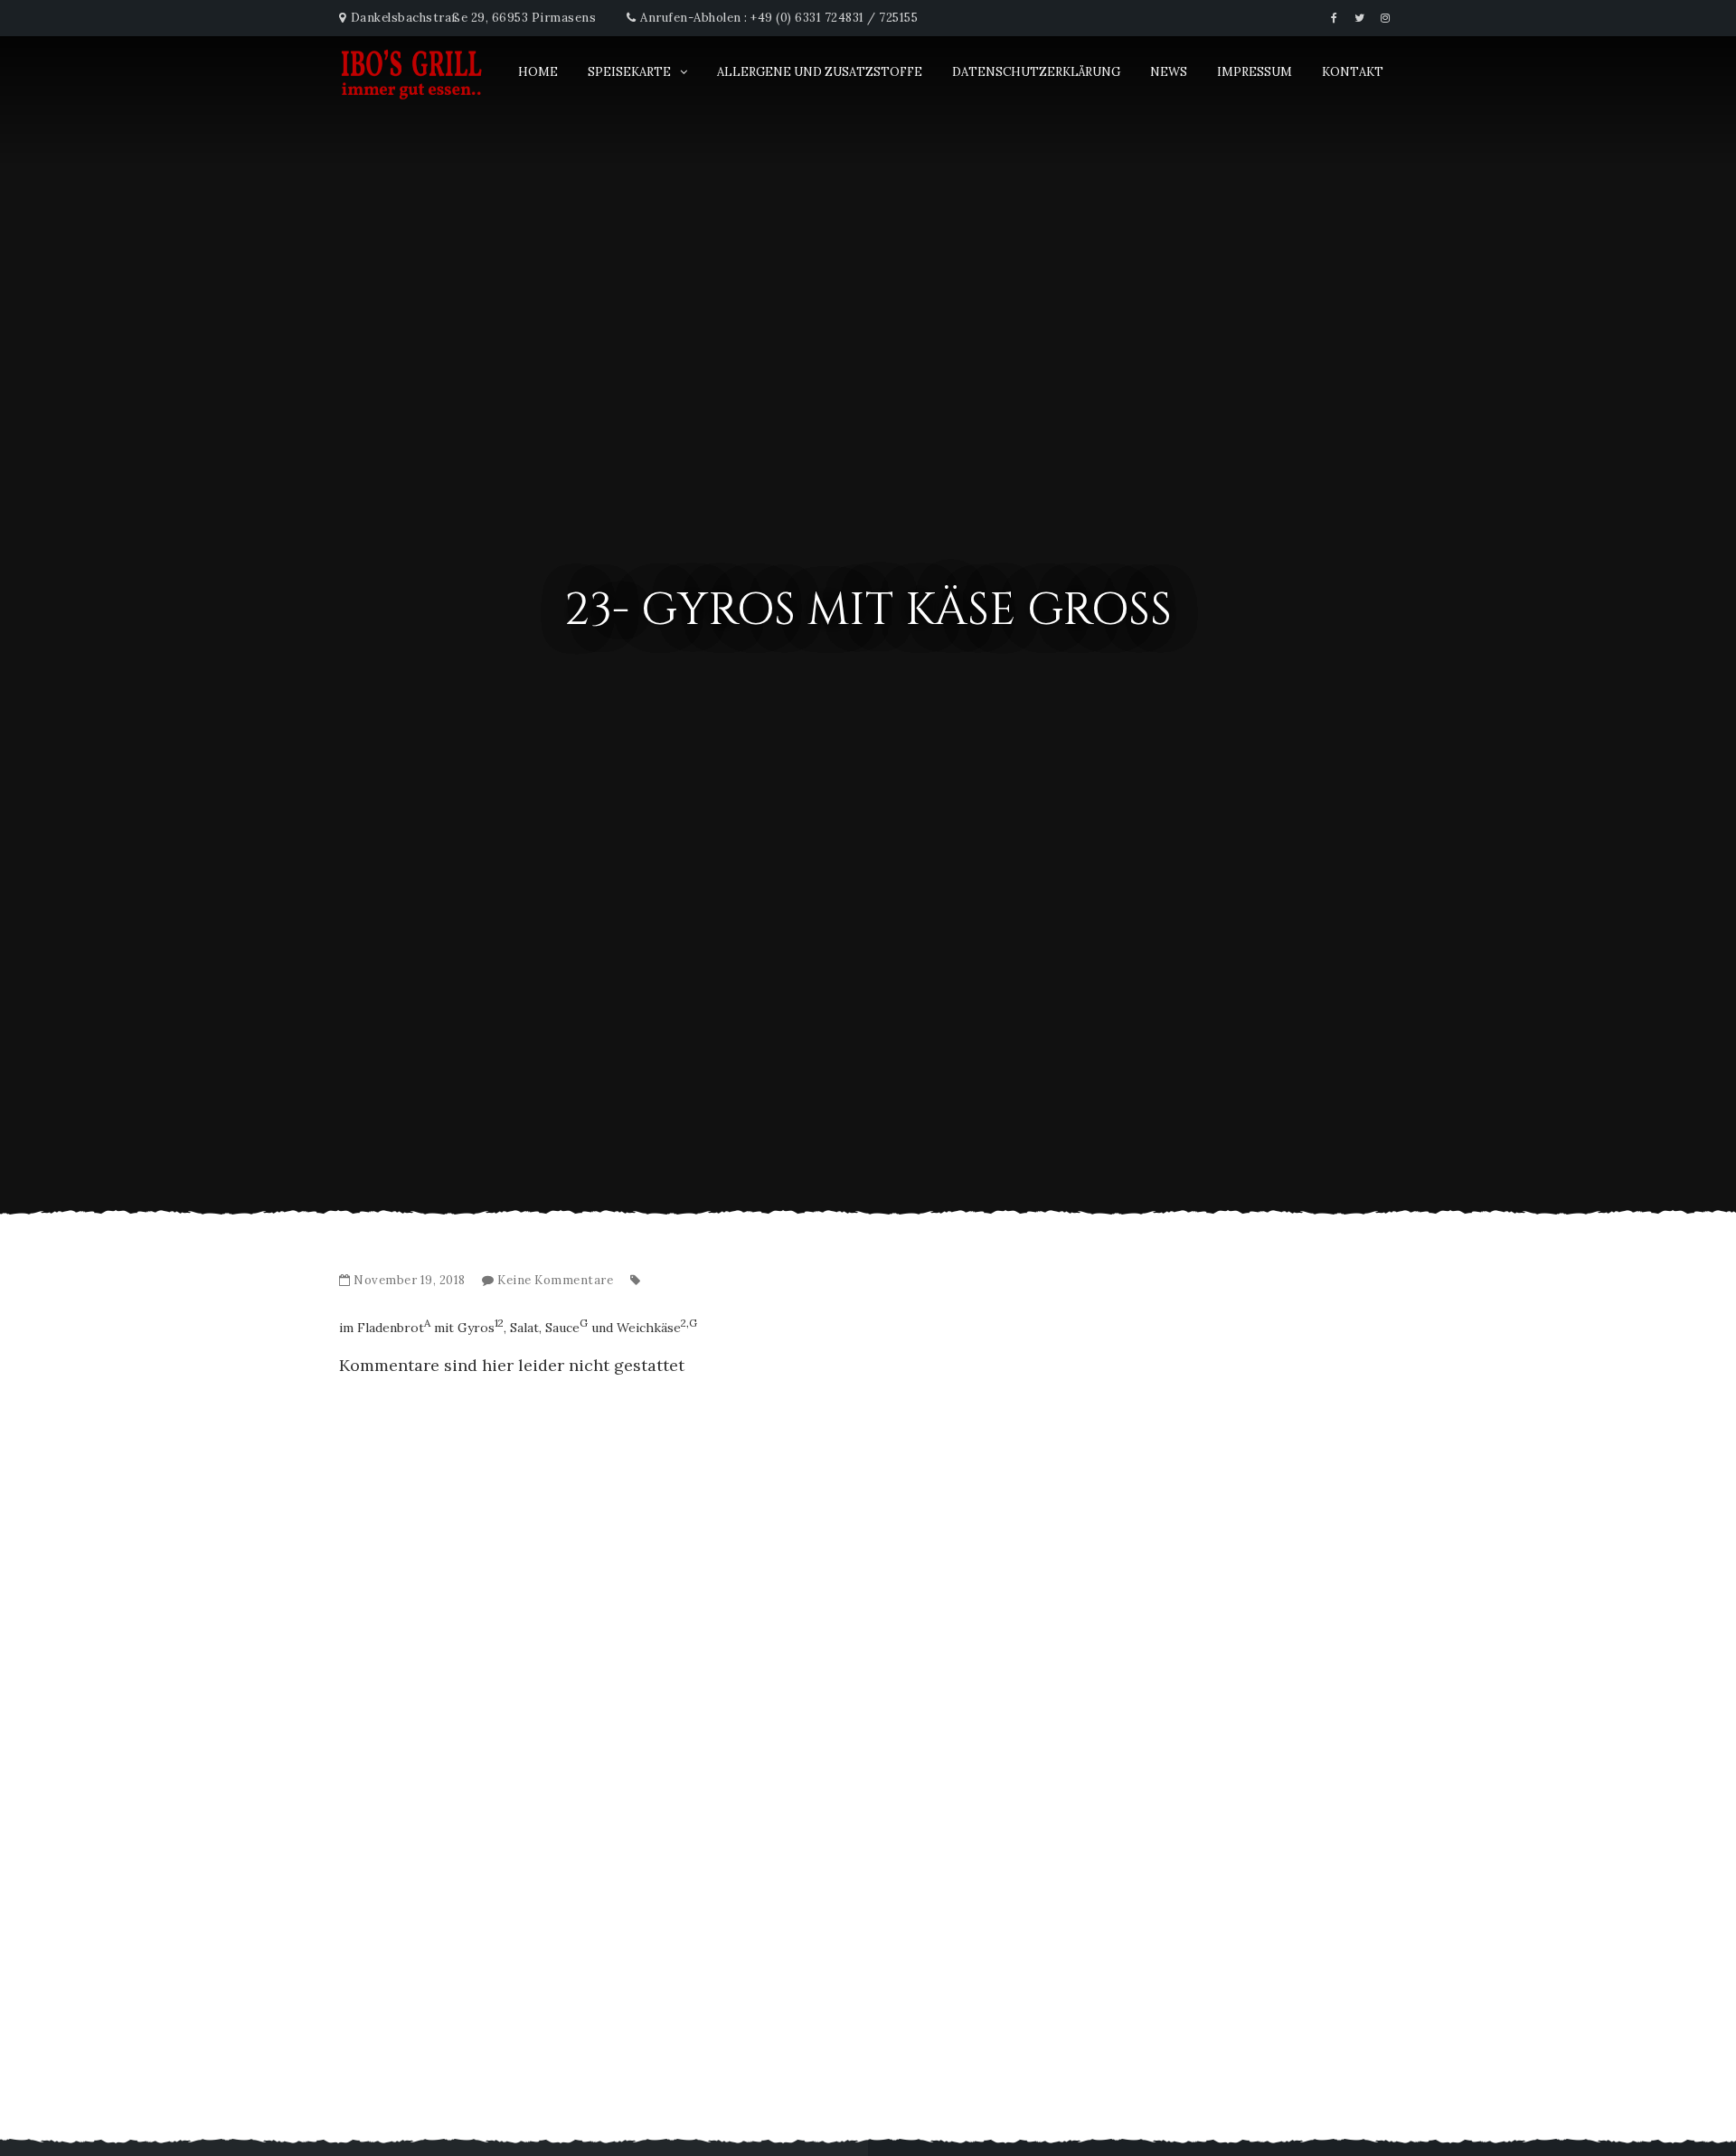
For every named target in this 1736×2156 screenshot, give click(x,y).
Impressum (1255, 72)
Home (538, 72)
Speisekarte (629, 72)
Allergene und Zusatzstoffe (820, 72)
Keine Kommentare (555, 1280)
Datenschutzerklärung (1036, 72)
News (1169, 72)
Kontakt (1353, 72)
